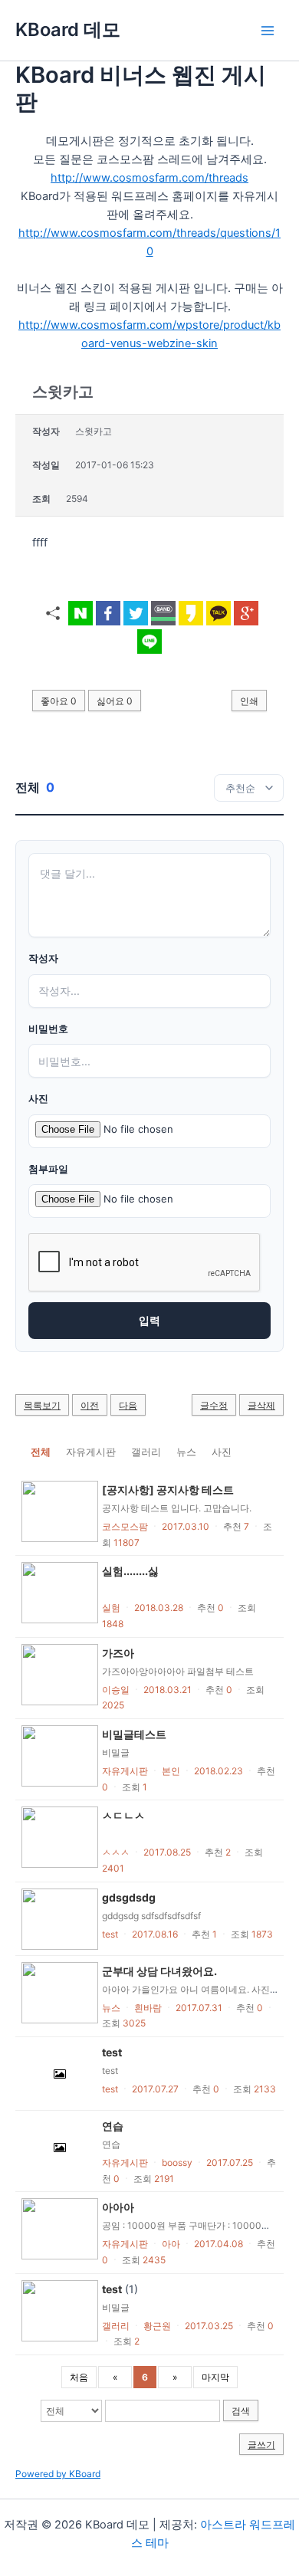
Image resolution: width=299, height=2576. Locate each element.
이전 (90, 1405)
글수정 (214, 1405)
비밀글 (116, 1752)
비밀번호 (48, 1029)
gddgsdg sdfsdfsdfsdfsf (156, 1916)
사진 (38, 1099)
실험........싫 (130, 1571)
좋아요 (59, 701)
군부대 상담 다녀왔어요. (159, 1971)
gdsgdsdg (129, 1897)
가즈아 (118, 1653)
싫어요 (115, 701)
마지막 (215, 2377)
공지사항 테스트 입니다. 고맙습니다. (177, 1508)
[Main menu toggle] (268, 31)
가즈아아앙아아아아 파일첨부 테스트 (178, 1671)
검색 (241, 2411)
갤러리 (146, 1452)
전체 (41, 1452)
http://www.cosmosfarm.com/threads (149, 178)
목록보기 (42, 1405)
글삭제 (261, 1405)
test (112, 2052)
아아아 (118, 2207)
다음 (128, 1405)
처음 (79, 2377)
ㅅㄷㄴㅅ (123, 1815)
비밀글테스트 (134, 1734)
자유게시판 (91, 1452)
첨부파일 (48, 1169)
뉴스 (186, 1452)
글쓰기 (261, 2445)
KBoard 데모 (68, 30)
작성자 (43, 958)
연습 (113, 2126)
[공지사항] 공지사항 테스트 (168, 1490)
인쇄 (249, 701)
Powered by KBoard (58, 2474)
